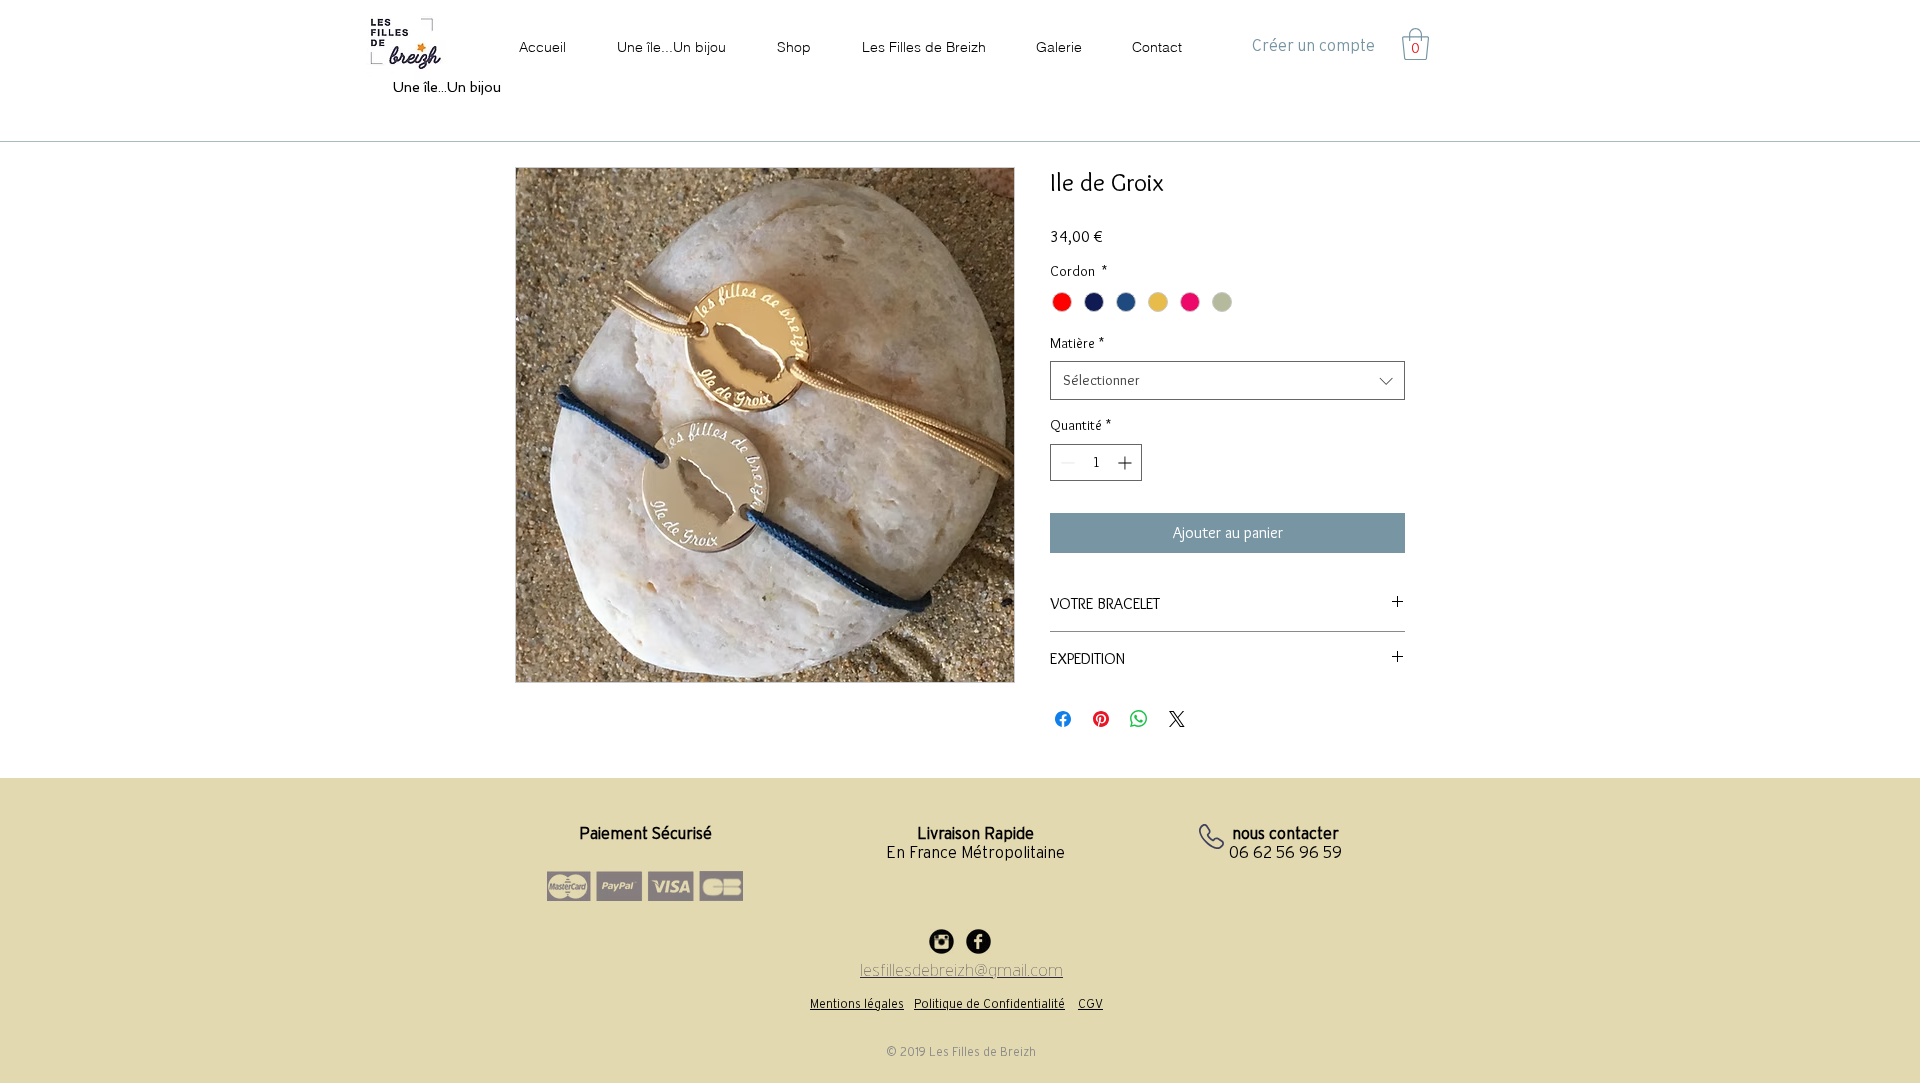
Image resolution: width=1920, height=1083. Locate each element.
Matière (1077, 343)
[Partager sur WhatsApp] (1139, 719)
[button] (1415, 44)
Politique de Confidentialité (989, 1003)
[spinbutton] (1096, 462)
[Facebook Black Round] (978, 941)
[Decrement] (1065, 462)
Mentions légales (857, 1003)
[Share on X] (1177, 719)
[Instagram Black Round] (941, 941)
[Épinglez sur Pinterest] (1101, 719)
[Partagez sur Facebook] (1063, 719)
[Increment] (1126, 462)
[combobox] (1227, 380)
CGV (1090, 1003)
